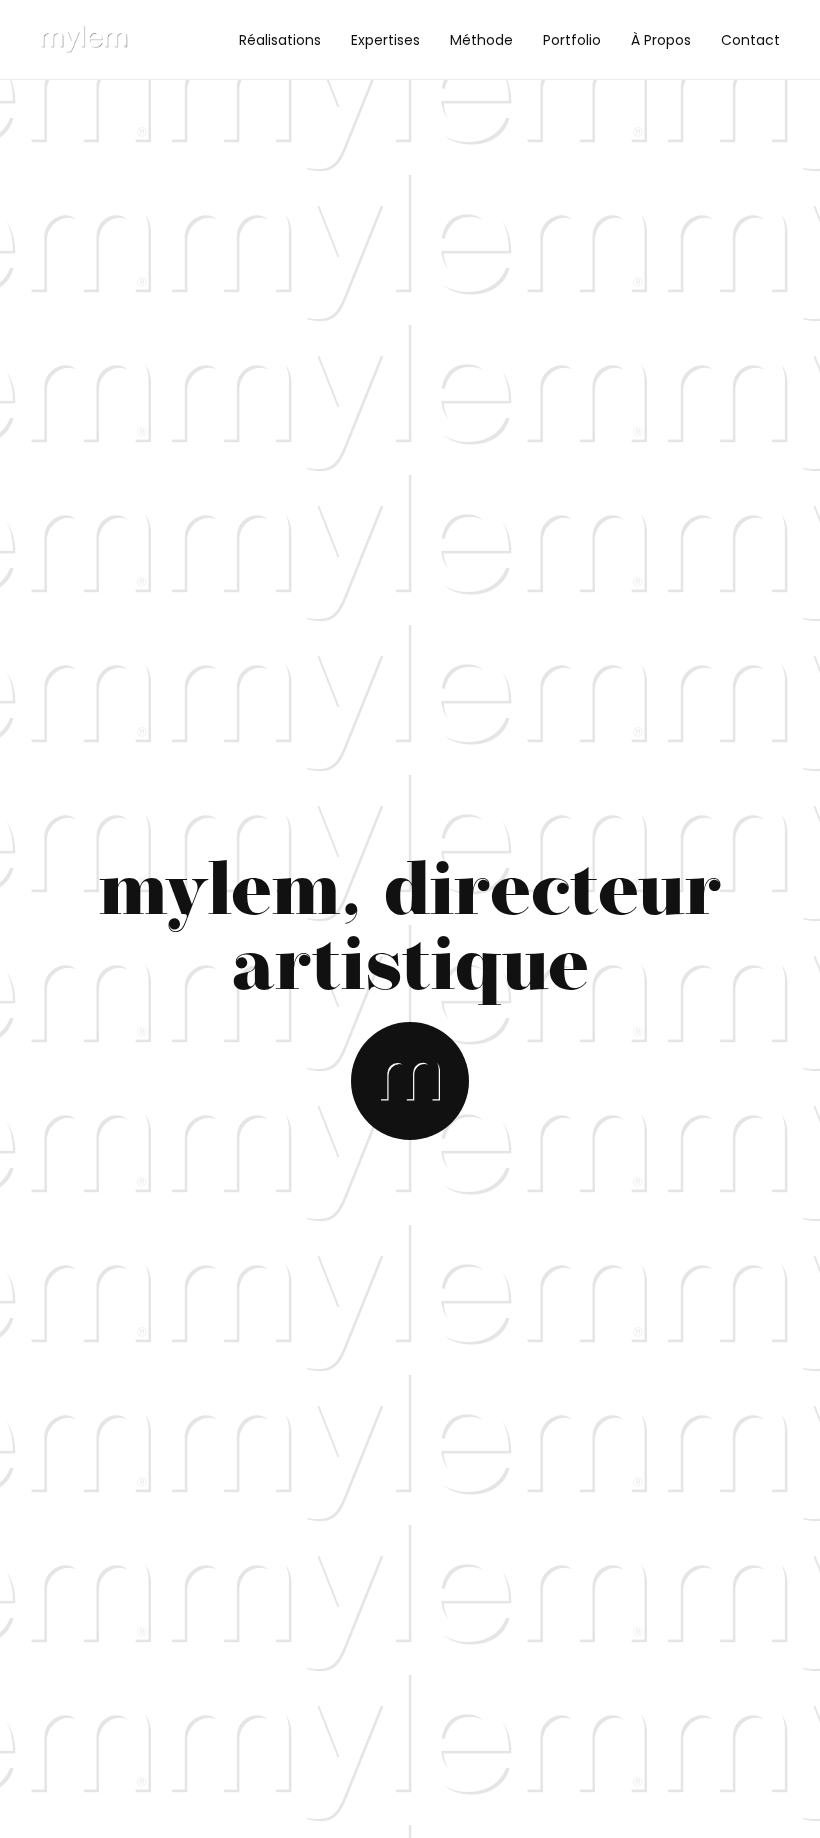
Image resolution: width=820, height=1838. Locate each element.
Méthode (481, 40)
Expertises (385, 40)
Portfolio (572, 40)
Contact (750, 40)
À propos (661, 40)
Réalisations (280, 40)
